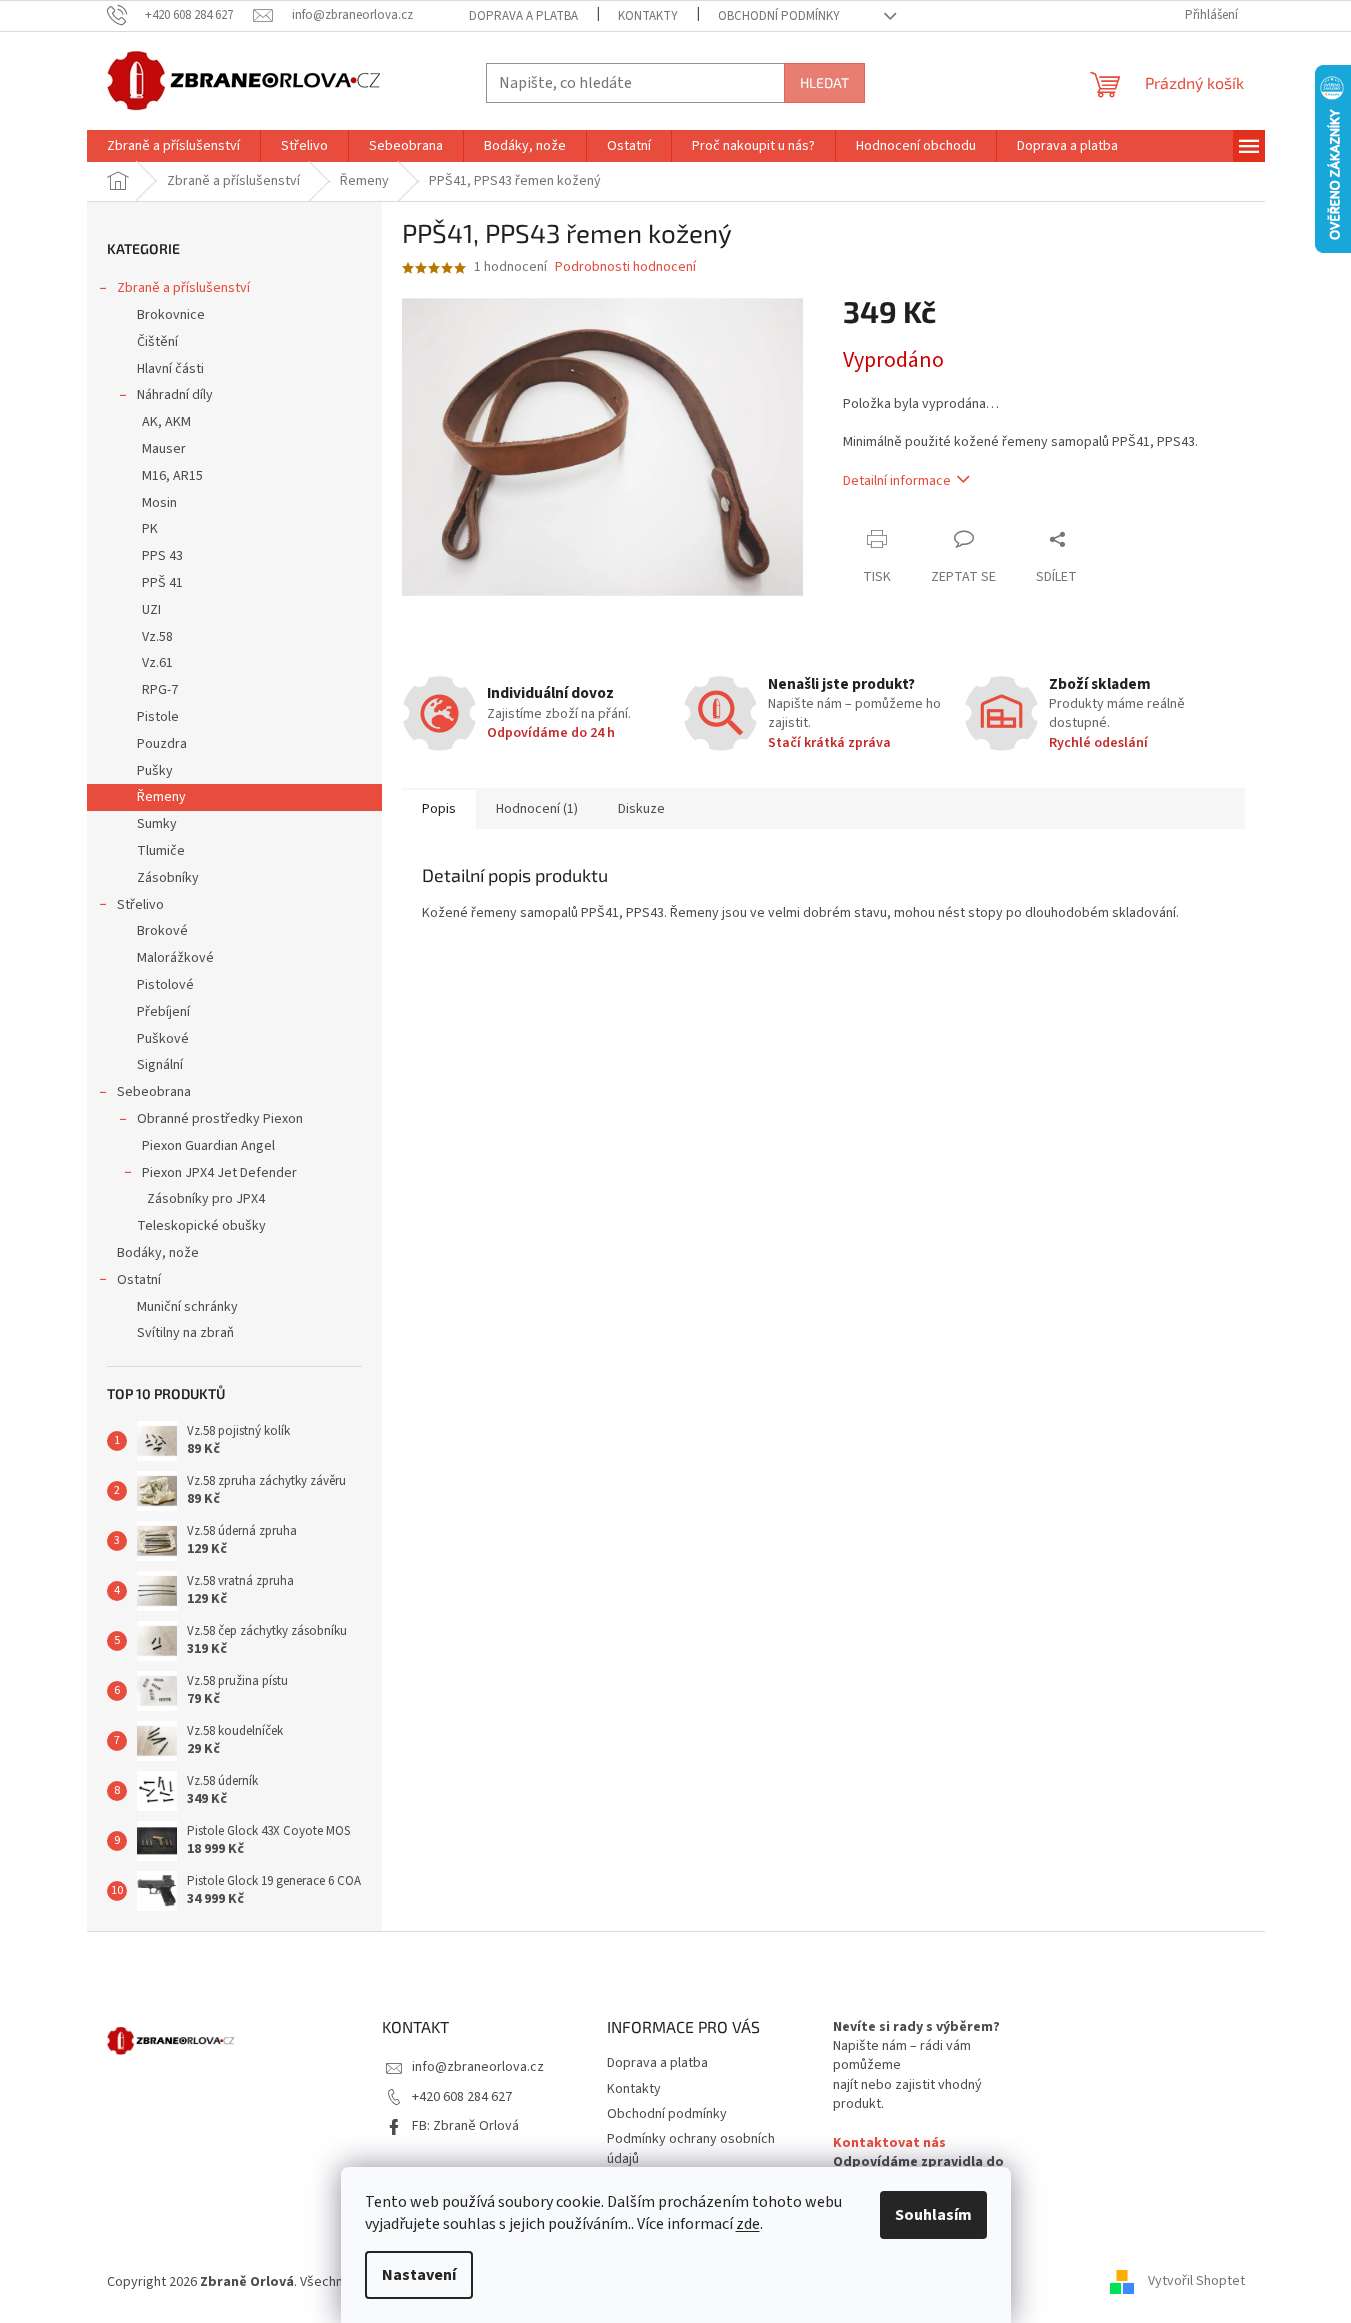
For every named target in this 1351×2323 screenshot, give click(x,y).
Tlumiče (161, 851)
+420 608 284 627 (462, 2097)
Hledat (824, 82)
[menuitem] (173, 146)
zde (748, 2224)
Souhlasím (933, 2215)
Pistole (158, 717)
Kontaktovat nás (889, 2143)
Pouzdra (162, 744)
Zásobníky (168, 878)
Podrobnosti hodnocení (625, 267)
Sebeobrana (154, 1092)
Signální (160, 1065)
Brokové (162, 931)
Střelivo (140, 905)
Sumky (157, 824)
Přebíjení (163, 1012)
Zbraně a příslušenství (183, 288)
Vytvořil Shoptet (1196, 2282)
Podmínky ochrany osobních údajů (691, 2148)
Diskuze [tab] (641, 809)
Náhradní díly (175, 395)
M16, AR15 (172, 476)
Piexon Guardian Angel (208, 1146)
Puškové (163, 1039)
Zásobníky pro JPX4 (206, 1199)
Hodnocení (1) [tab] (537, 809)
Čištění (157, 342)
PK (150, 529)
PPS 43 (162, 556)
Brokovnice (171, 315)
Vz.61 (157, 663)
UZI (151, 610)
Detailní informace (897, 481)
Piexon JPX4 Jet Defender (219, 1173)
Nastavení (419, 2275)
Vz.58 (157, 637)
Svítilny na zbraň (185, 1333)
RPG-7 (160, 690)
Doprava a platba (523, 16)
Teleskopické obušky (201, 1226)
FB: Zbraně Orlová (465, 2126)
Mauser (164, 449)
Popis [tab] (439, 809)
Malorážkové (175, 958)
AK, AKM (166, 422)
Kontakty (648, 16)
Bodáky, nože (158, 1253)
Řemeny (161, 797)
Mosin (159, 503)
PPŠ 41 (162, 583)
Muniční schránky (187, 1307)
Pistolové (165, 985)
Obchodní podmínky (779, 16)
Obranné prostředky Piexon (220, 1119)
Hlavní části (170, 369)
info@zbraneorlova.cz (478, 2067)
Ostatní (139, 1280)
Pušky (155, 771)
